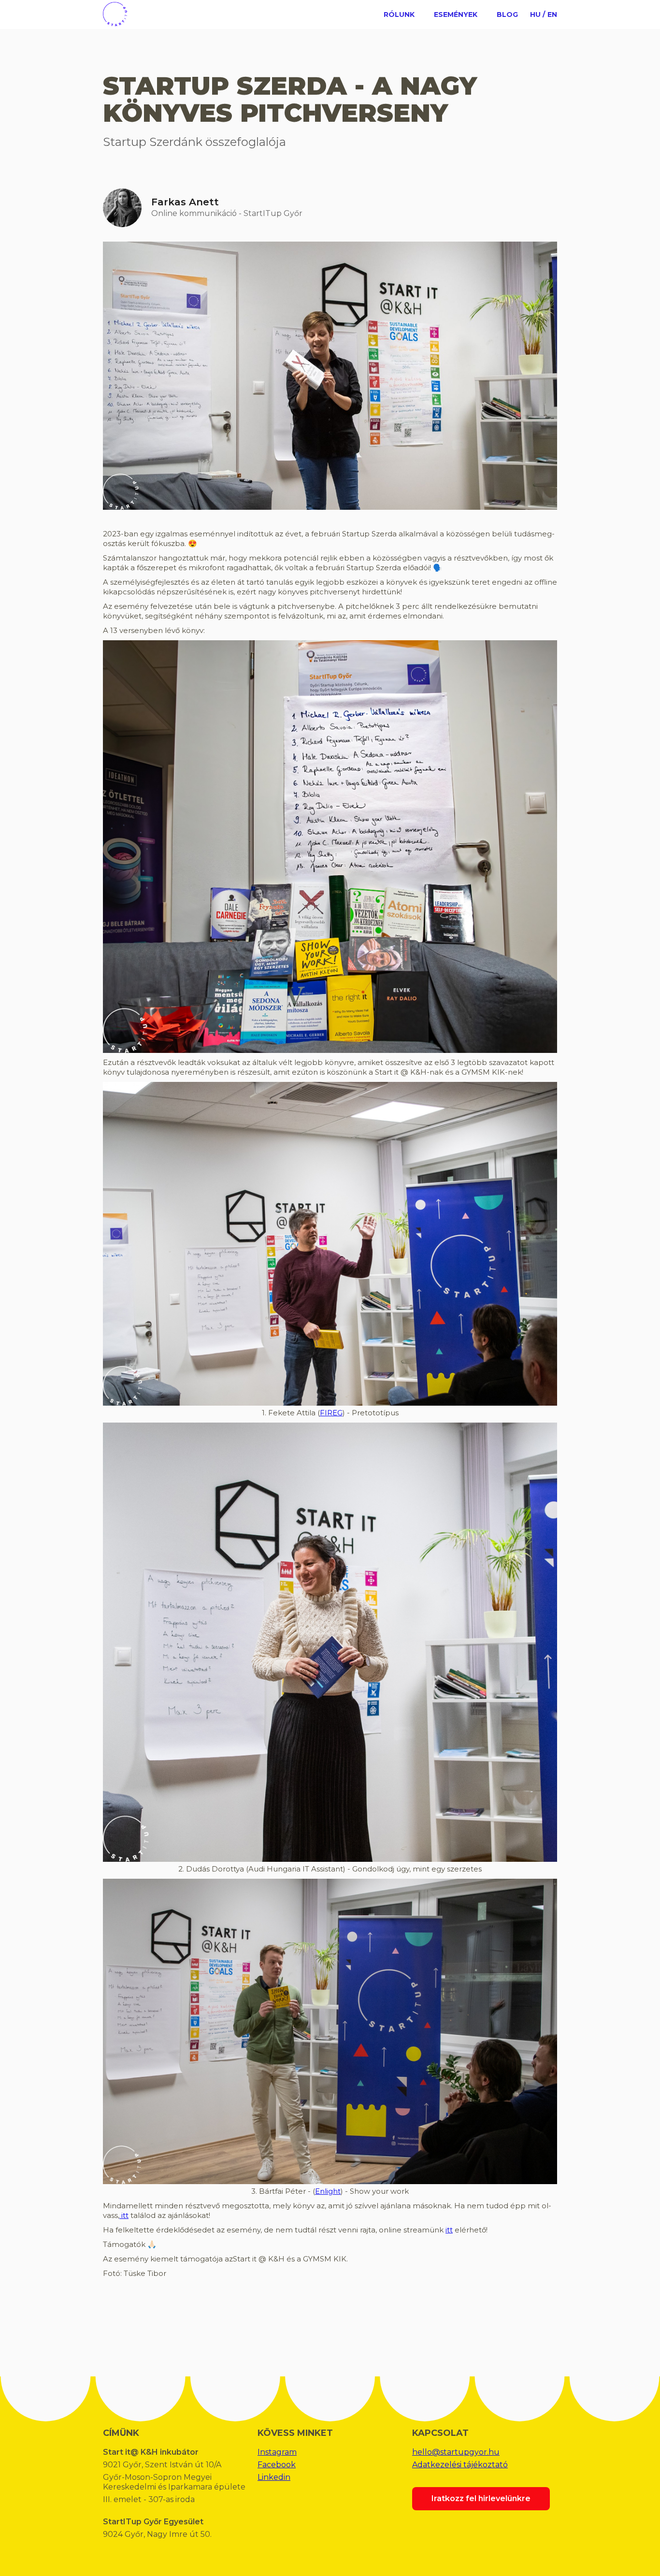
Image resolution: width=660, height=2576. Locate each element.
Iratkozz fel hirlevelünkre (481, 2498)
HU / (538, 14)
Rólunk (399, 14)
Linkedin (274, 2477)
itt (124, 2215)
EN (552, 14)
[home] (115, 13)
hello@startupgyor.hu (456, 2452)
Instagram (277, 2452)
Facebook (277, 2465)
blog (507, 14)
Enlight (328, 2191)
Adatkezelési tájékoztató (460, 2465)
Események (456, 14)
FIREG (331, 1413)
